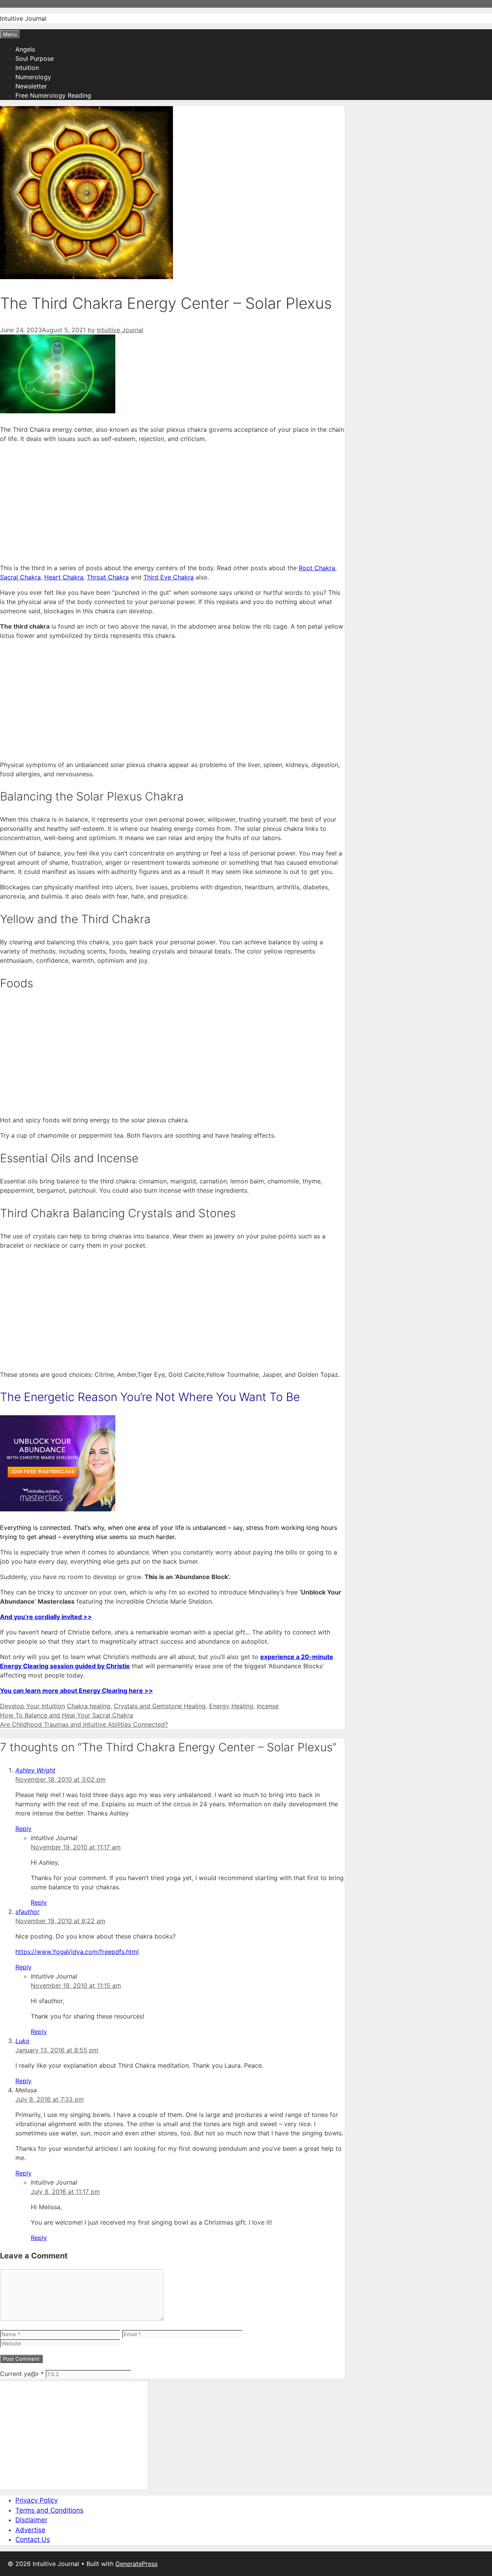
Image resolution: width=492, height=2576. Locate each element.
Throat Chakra (108, 577)
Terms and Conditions (49, 2510)
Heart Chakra (64, 577)
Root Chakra (317, 568)
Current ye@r (22, 2374)
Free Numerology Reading (53, 95)
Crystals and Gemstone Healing (160, 1706)
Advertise (30, 2530)
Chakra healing (89, 1706)
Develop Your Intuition (32, 1706)
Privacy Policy (37, 2500)
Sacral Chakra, (21, 577)
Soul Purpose (35, 58)
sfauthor (27, 1912)
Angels (25, 49)
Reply (23, 1829)
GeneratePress (136, 2564)
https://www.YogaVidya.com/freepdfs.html (77, 1952)
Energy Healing (231, 1706)
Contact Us (33, 2539)
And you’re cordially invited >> (46, 1617)
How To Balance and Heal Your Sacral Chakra (66, 1715)
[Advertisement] (172, 503)
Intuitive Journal (23, 18)
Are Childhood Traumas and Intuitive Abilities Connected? (84, 1724)
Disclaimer (31, 2520)
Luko (22, 2041)
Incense (268, 1706)
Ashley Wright (35, 1770)
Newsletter (31, 86)
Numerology (33, 77)
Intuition (27, 68)
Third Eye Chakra (169, 577)
